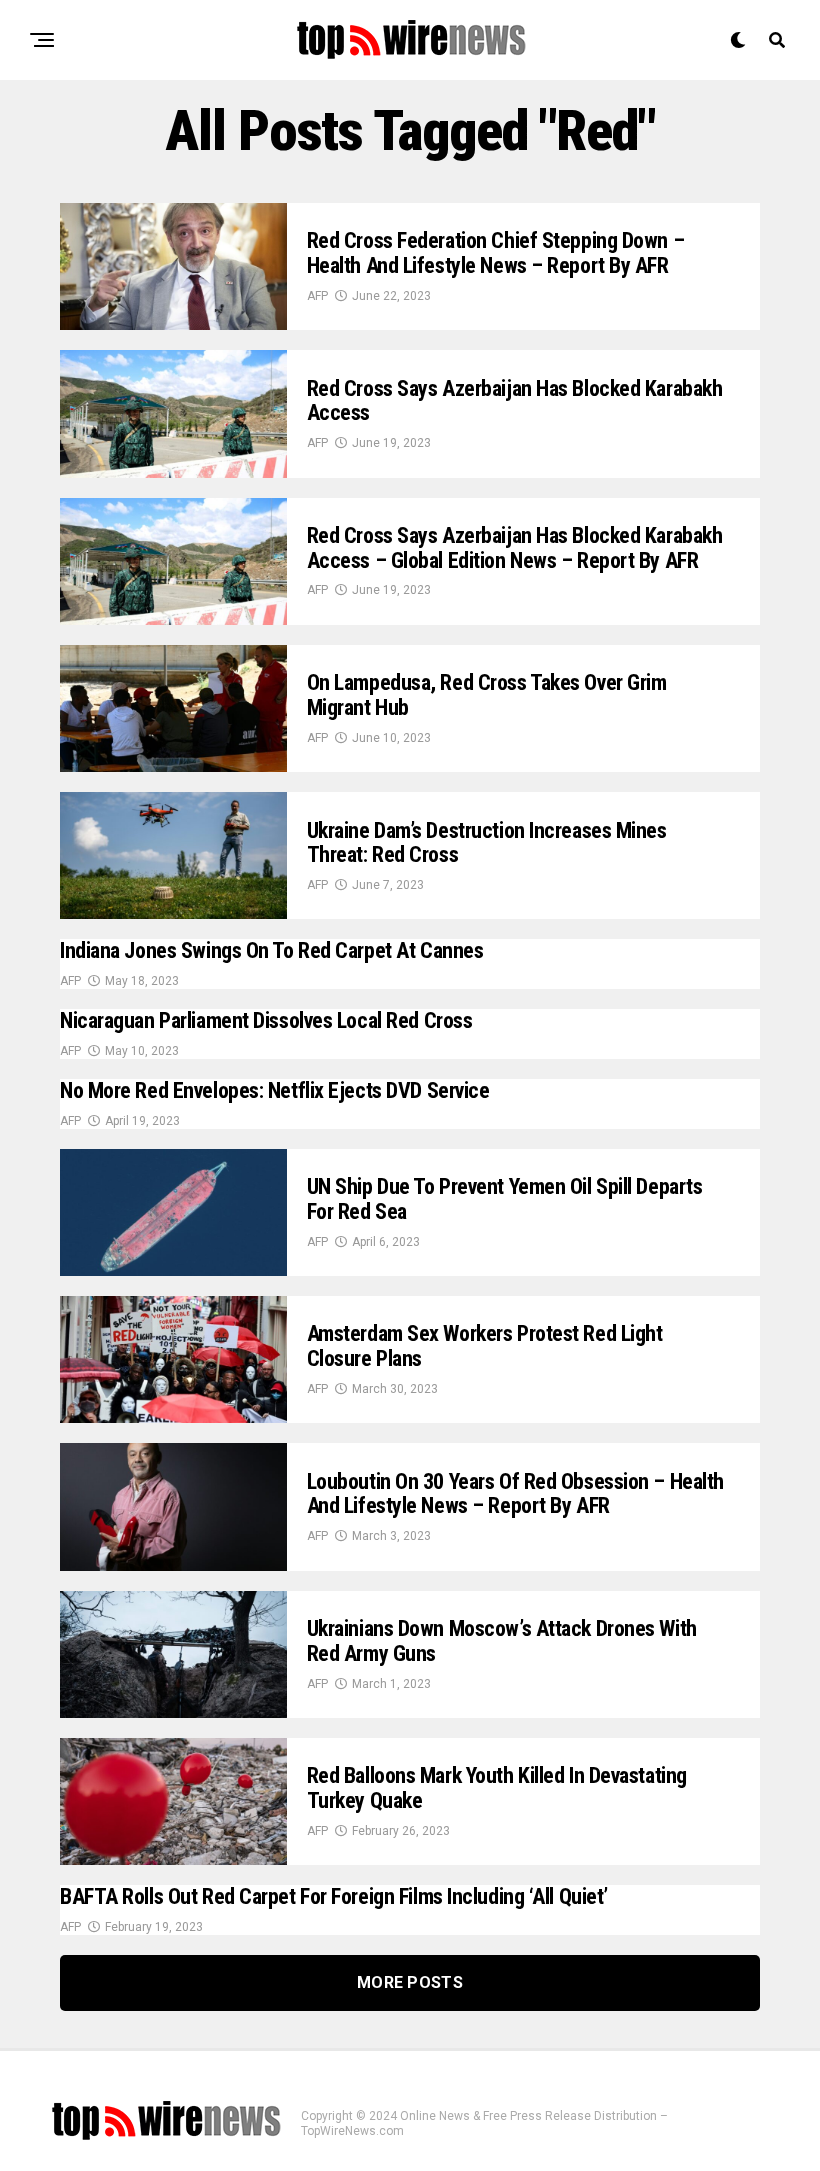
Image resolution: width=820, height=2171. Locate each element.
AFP (317, 296)
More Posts (410, 1982)
